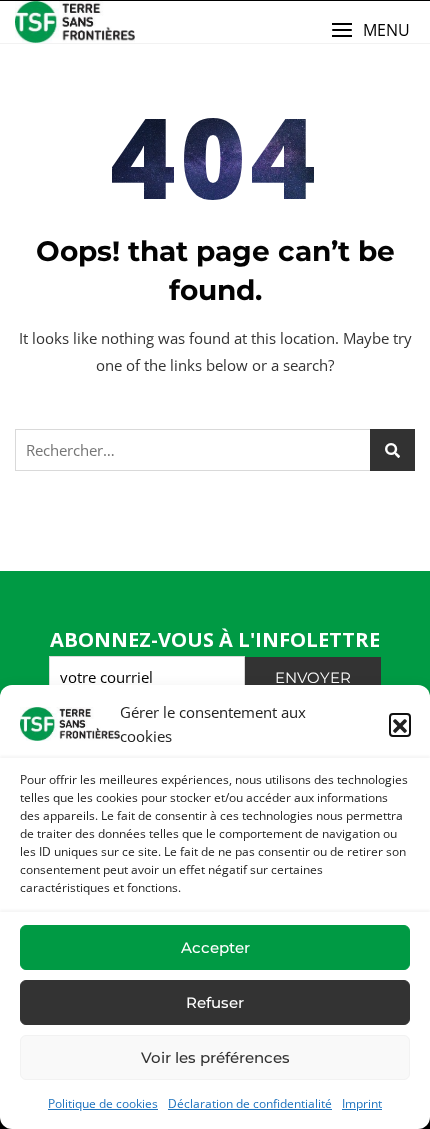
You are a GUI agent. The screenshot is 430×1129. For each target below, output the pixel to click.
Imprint (362, 1103)
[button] (400, 724)
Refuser (215, 1002)
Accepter (215, 947)
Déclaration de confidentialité (250, 1103)
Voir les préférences (215, 1057)
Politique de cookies (103, 1103)
